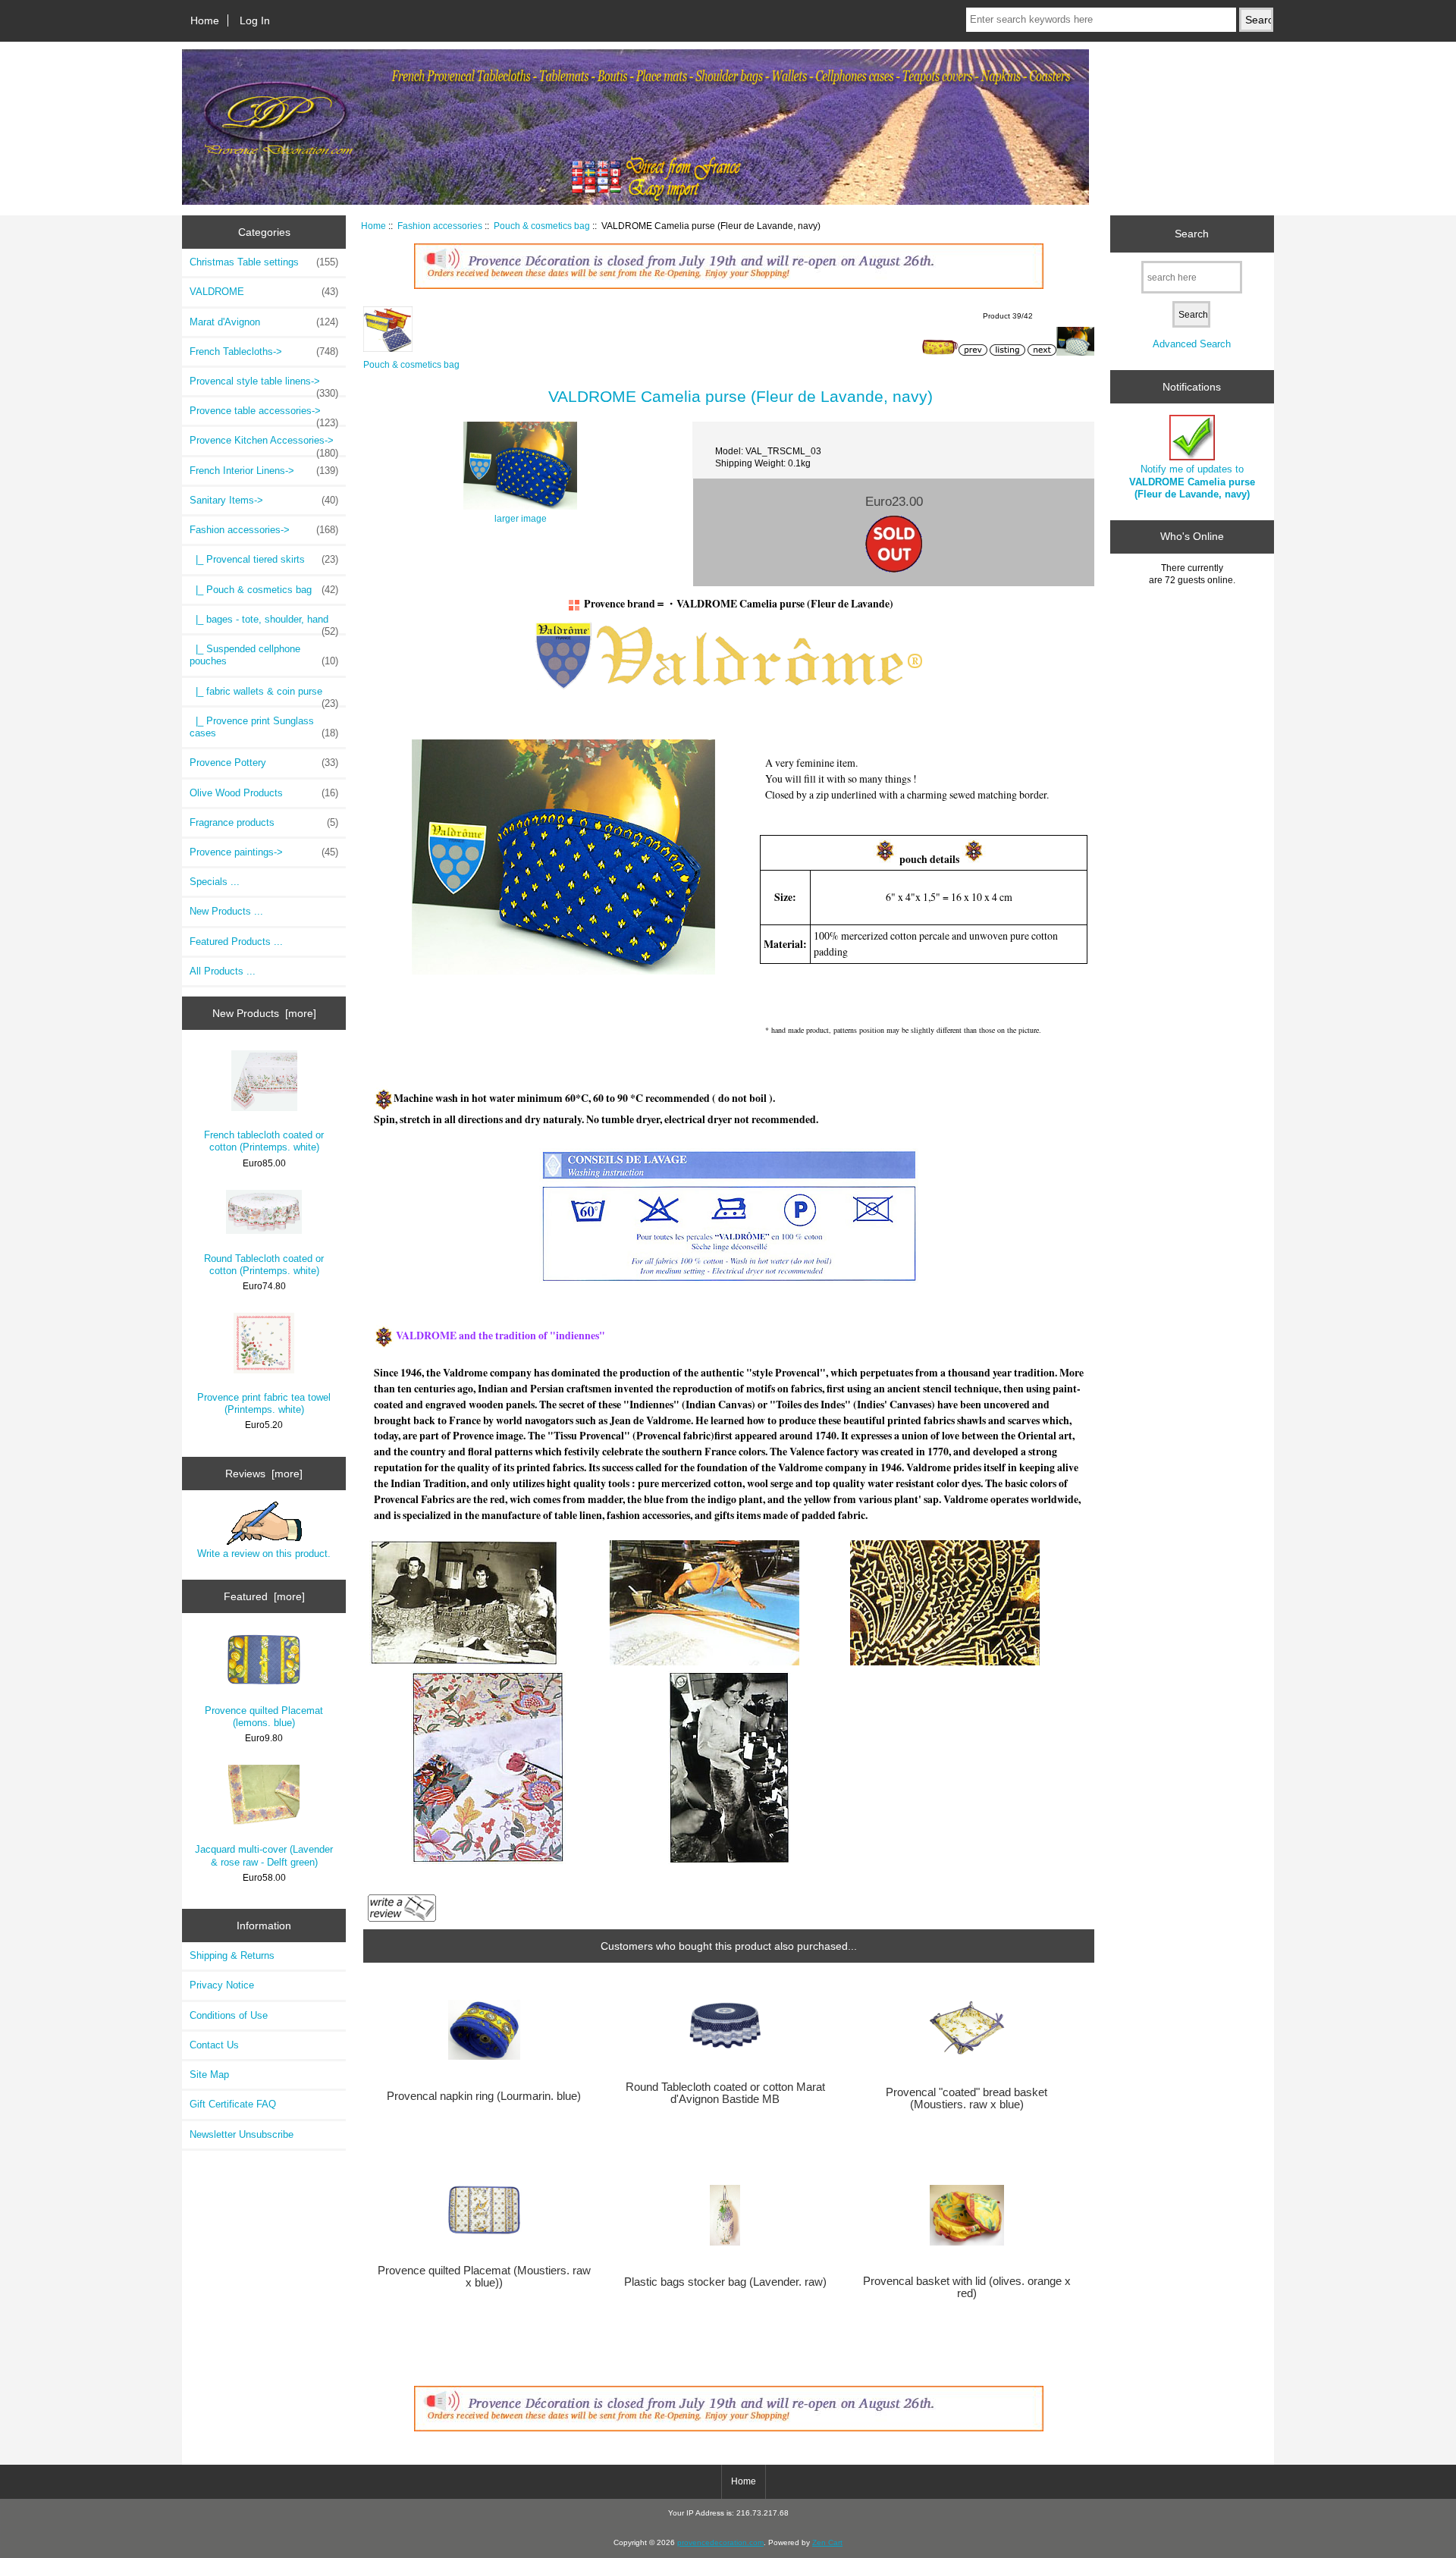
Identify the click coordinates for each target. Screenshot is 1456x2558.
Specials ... (215, 882)
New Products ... (226, 911)
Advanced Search (1192, 344)
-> (264, 530)
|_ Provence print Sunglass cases (264, 727)
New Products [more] (264, 1013)
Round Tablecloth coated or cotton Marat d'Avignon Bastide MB (725, 2093)
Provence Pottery (264, 763)
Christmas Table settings (264, 262)
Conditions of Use (229, 2015)
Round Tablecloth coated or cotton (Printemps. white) (264, 1265)
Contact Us (214, 2045)
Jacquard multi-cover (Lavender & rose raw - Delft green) (264, 1855)
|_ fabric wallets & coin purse (264, 695)
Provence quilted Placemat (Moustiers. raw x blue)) (484, 2277)
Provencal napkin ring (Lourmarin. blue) (484, 2096)
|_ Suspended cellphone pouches (264, 655)
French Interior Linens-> (264, 471)
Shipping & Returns (232, 1955)
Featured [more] (264, 1596)
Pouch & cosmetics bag (542, 226)
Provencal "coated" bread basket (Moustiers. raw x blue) (966, 2098)
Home (205, 20)
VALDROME (264, 292)
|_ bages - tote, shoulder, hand (264, 623)
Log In (255, 20)
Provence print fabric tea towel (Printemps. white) (264, 1403)
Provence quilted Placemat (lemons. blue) (264, 1717)
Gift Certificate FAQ (233, 2104)
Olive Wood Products (264, 793)
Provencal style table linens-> (264, 385)
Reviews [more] (264, 1474)
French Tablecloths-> (264, 352)
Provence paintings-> (264, 852)
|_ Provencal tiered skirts (264, 559)
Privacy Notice (222, 1985)
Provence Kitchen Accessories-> (264, 444)
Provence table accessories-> (264, 415)
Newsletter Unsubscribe (242, 2134)
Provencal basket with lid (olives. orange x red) (967, 2287)
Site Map (209, 2075)
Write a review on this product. (264, 1554)
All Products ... (223, 971)
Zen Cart (827, 2542)
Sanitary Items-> (264, 500)
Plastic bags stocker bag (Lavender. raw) (725, 2282)
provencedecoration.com (720, 2542)
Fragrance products (264, 822)
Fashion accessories (440, 226)
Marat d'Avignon (264, 322)
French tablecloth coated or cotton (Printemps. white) (264, 1141)
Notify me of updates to (1192, 481)
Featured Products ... (236, 942)
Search (1192, 234)
